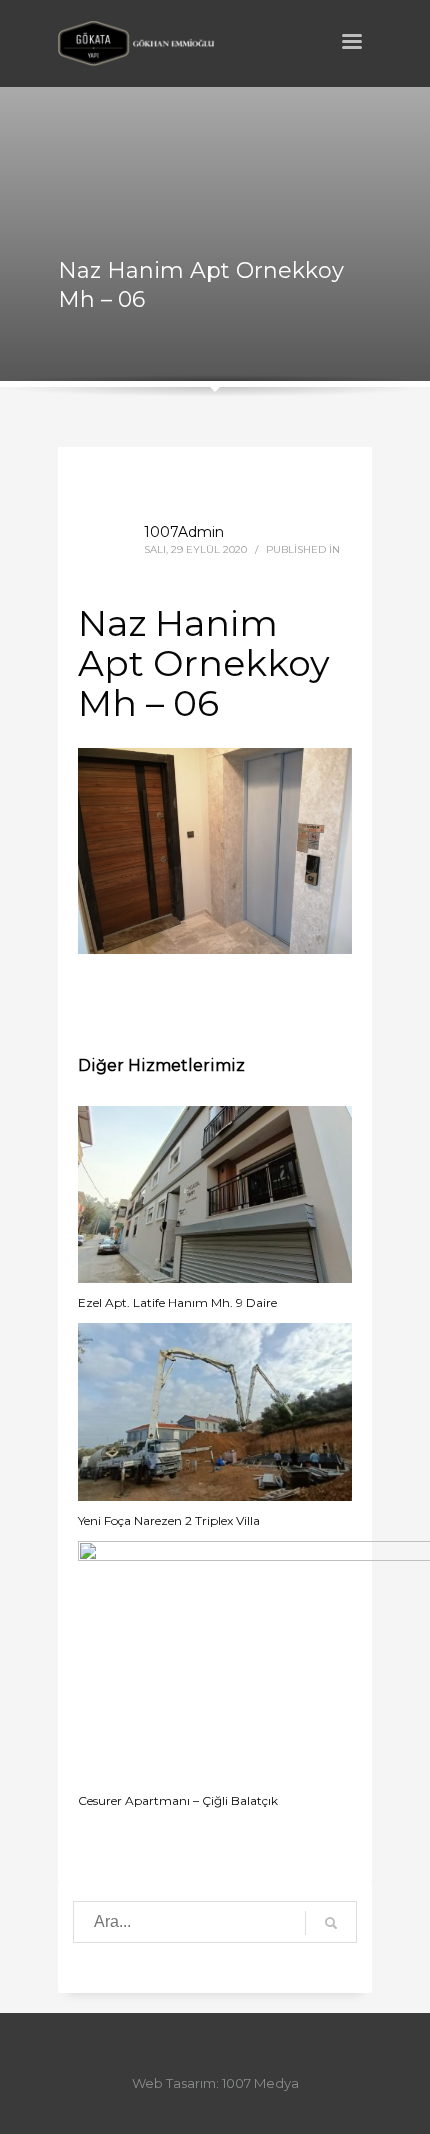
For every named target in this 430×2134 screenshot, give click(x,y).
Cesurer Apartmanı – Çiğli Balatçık (178, 1800)
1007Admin (184, 532)
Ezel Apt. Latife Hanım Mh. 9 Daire (177, 1302)
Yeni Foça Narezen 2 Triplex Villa (169, 1520)
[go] (331, 1923)
